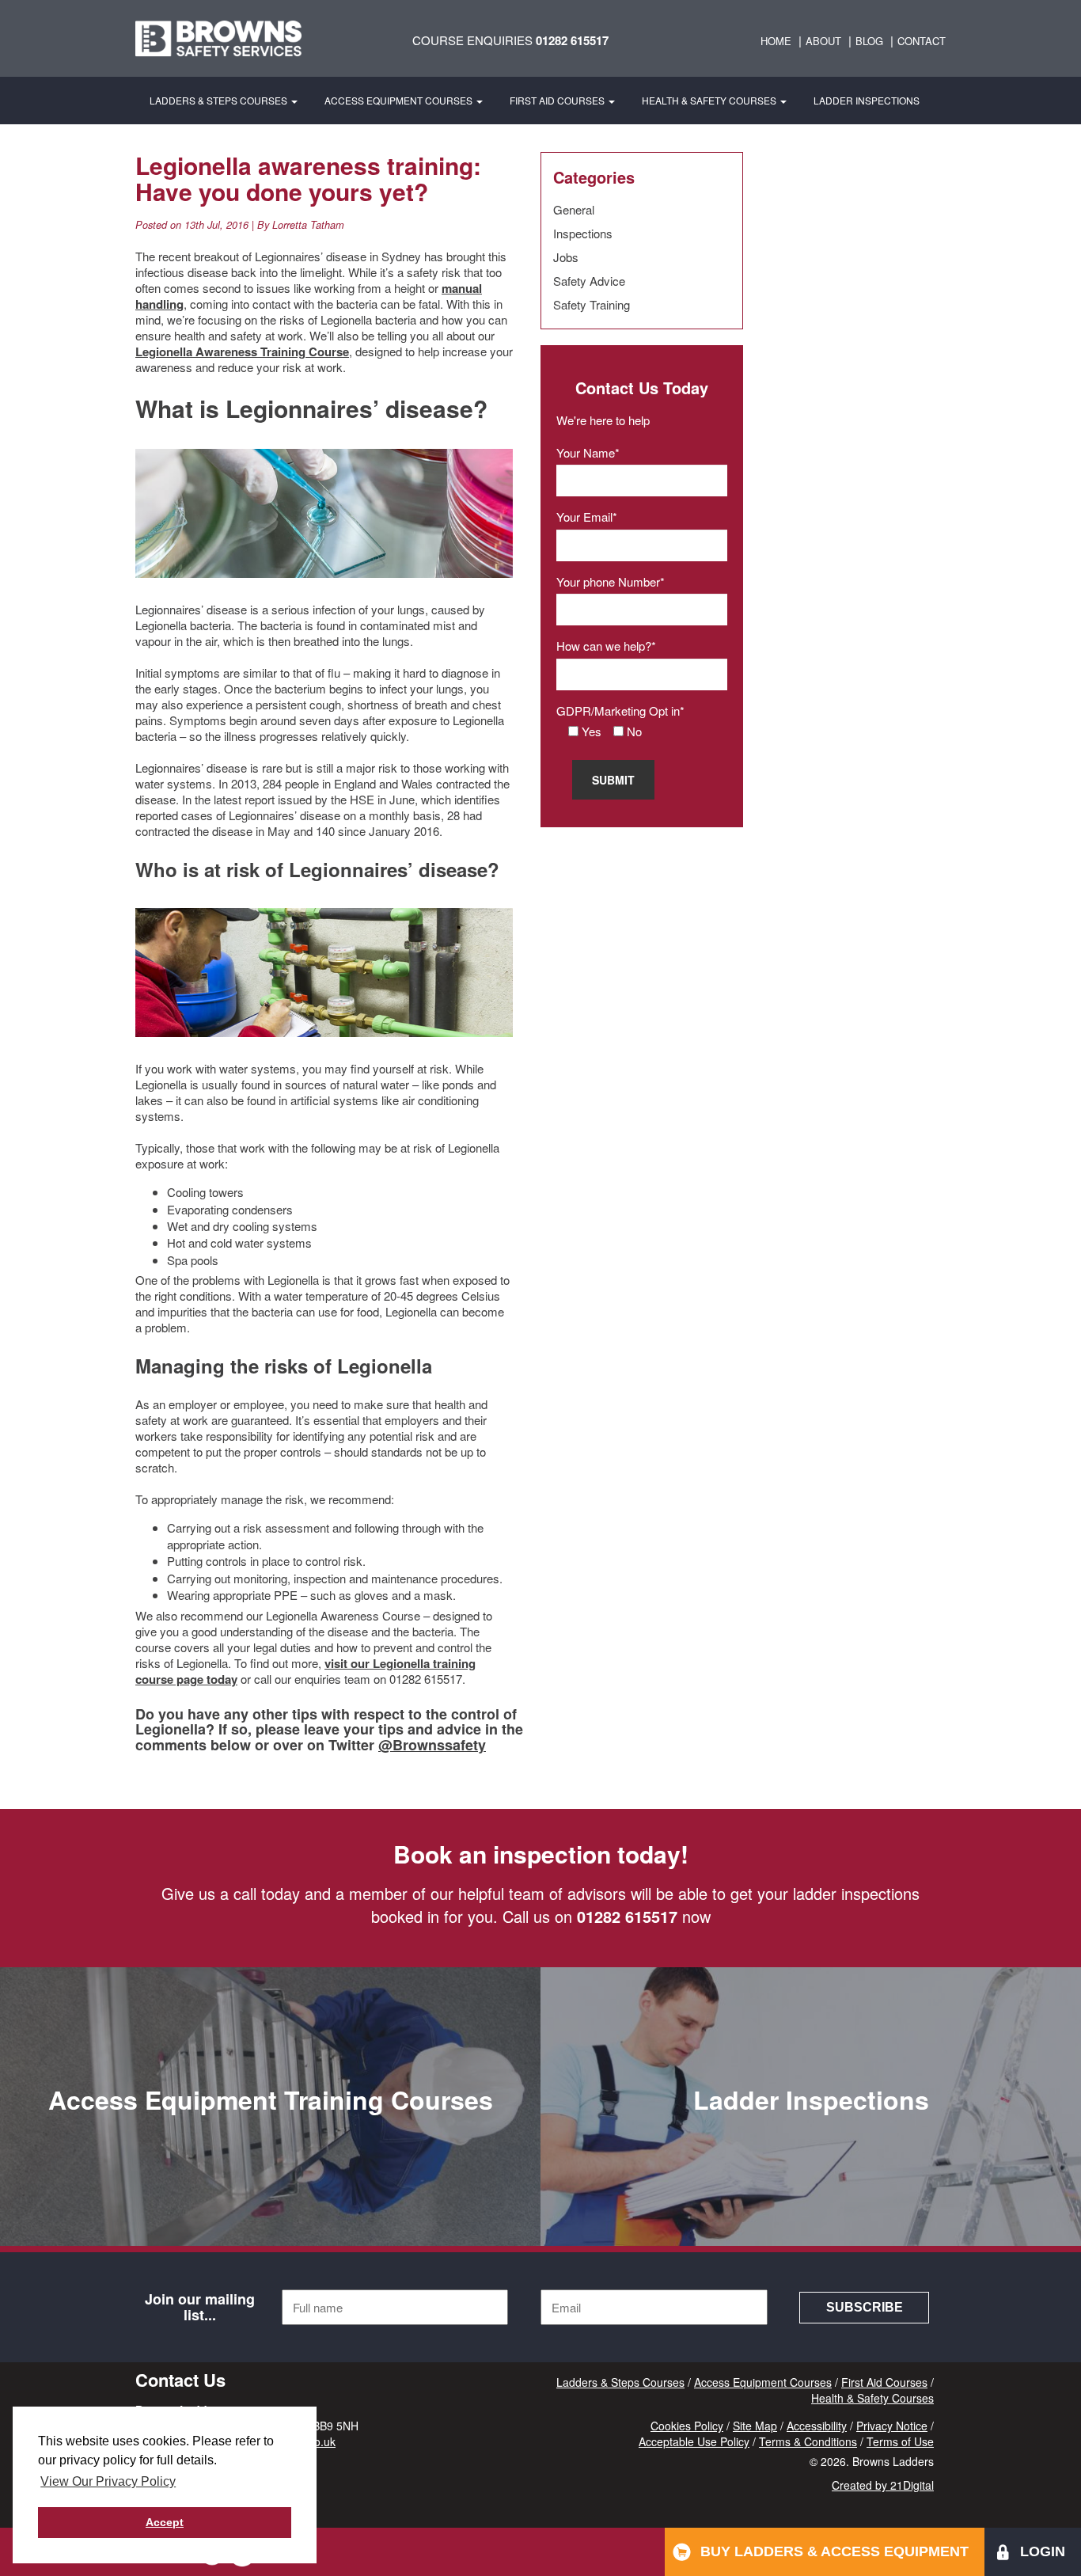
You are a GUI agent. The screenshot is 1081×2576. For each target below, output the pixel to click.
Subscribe (865, 2307)
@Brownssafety (432, 1745)
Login (1043, 2551)
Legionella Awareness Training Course (242, 351)
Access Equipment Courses (400, 100)
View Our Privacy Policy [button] (108, 2481)
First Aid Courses (558, 100)
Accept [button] (165, 2522)
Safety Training (592, 304)
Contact (922, 41)
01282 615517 (572, 40)
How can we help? (604, 646)
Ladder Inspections (867, 100)
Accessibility (817, 2426)
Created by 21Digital (883, 2485)
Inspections (583, 233)
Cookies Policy (687, 2426)
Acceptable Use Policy (694, 2441)
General (574, 209)
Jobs (566, 257)
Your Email (584, 517)
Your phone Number (608, 581)
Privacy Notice (892, 2426)
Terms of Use (900, 2441)
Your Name (586, 452)
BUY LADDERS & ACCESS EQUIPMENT (834, 2551)
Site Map (755, 2426)
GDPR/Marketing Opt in (618, 710)
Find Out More (271, 2199)
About (823, 41)
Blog (869, 41)
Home (776, 41)
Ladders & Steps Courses (220, 100)
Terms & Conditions (808, 2441)
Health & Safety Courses (710, 100)
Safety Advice (589, 281)
